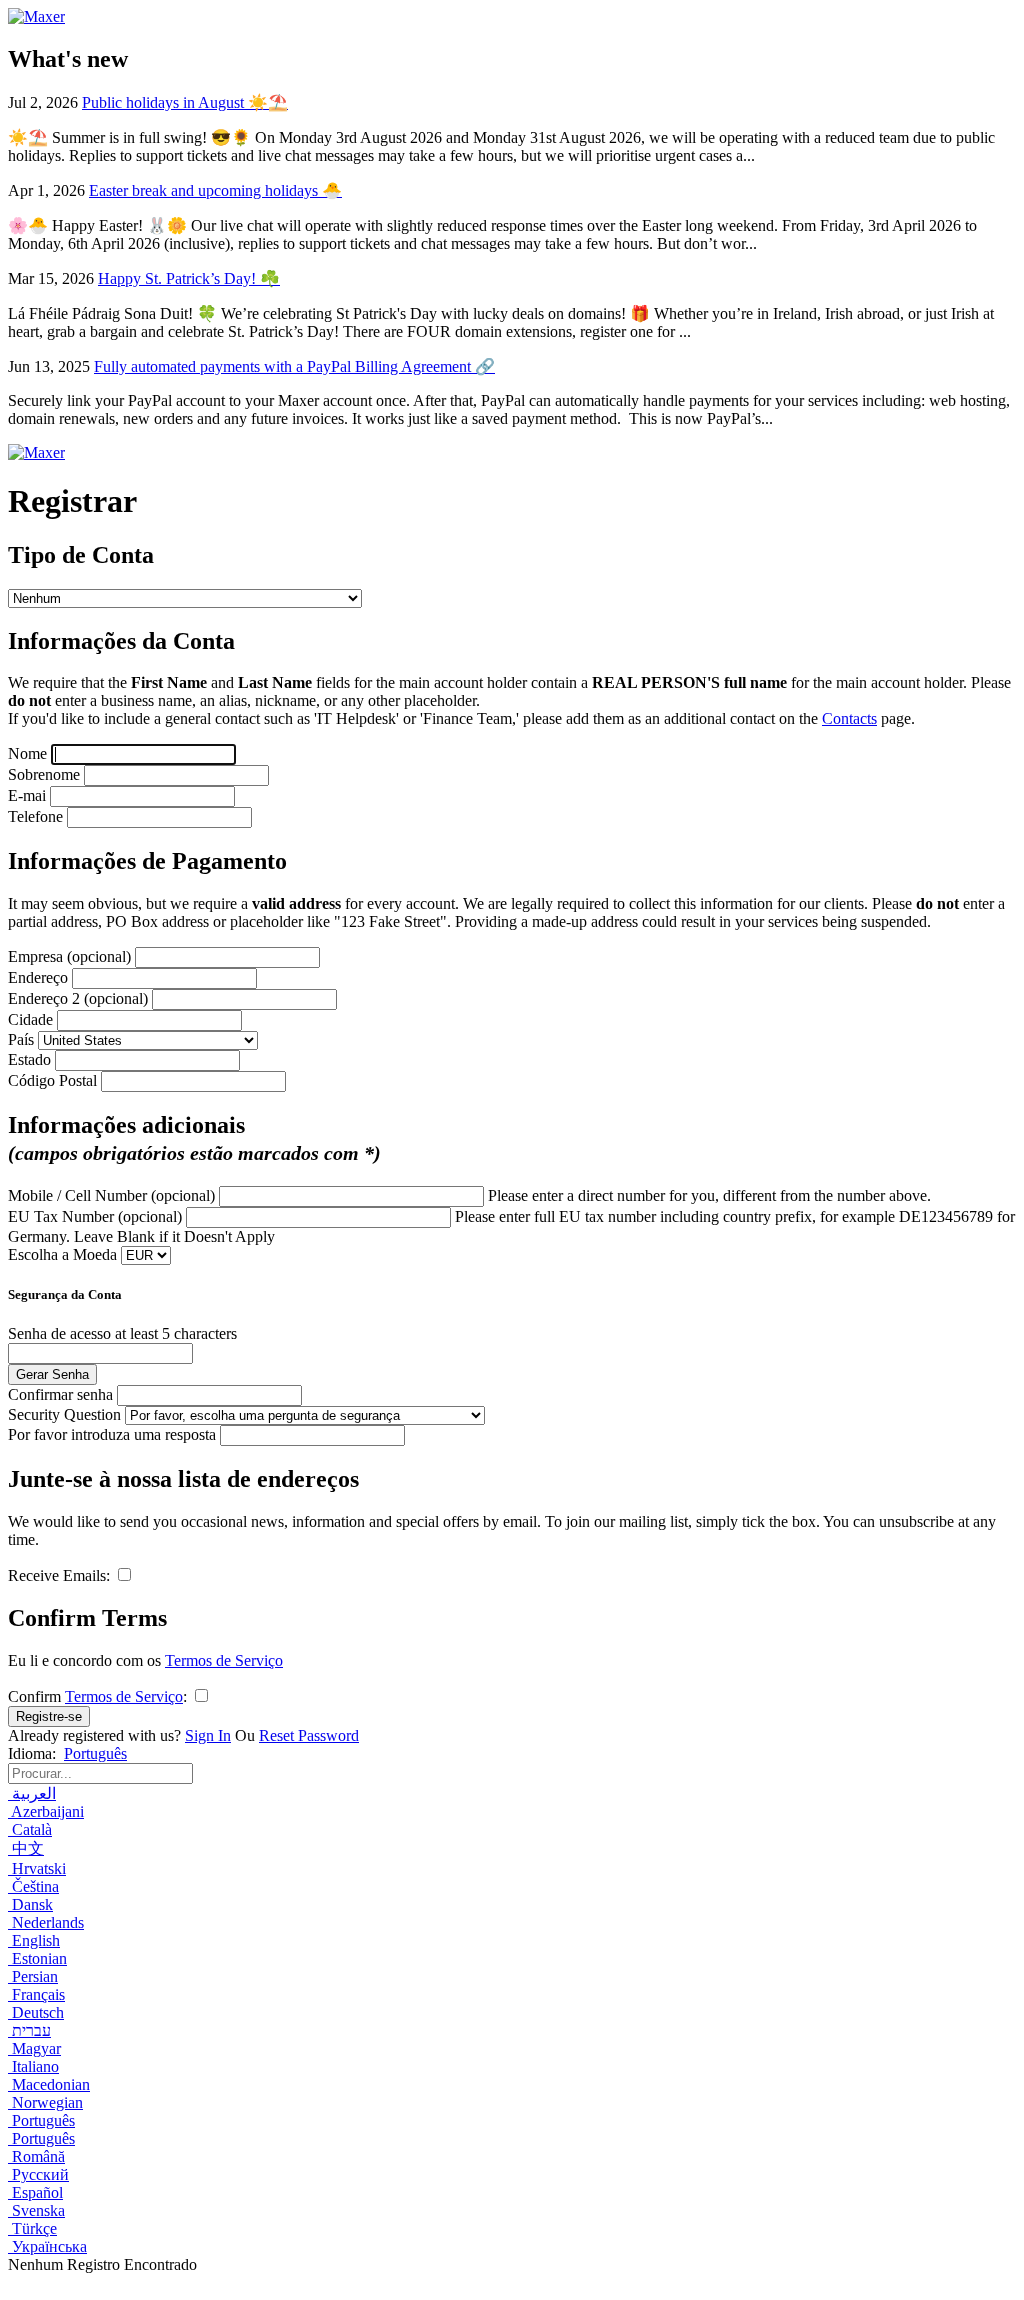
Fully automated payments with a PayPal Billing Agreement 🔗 (294, 366)
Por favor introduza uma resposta (114, 1434)
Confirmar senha (62, 1394)
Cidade (32, 1019)
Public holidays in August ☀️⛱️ (185, 102)
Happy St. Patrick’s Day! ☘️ (189, 278)
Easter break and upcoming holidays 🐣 (215, 190)
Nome (29, 753)
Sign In (208, 1735)
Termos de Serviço (224, 1660)
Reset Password (309, 1735)
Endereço (40, 977)
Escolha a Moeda (64, 1254)
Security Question (66, 1414)
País (23, 1039)
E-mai (29, 795)
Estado (31, 1059)
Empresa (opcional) (71, 956)
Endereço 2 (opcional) (80, 998)
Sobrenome (46, 774)
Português (95, 1753)
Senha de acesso (61, 1333)
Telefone (37, 816)
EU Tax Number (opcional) (95, 1216)
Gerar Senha (52, 1374)
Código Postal (54, 1080)
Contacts (849, 718)
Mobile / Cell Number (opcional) (111, 1195)
